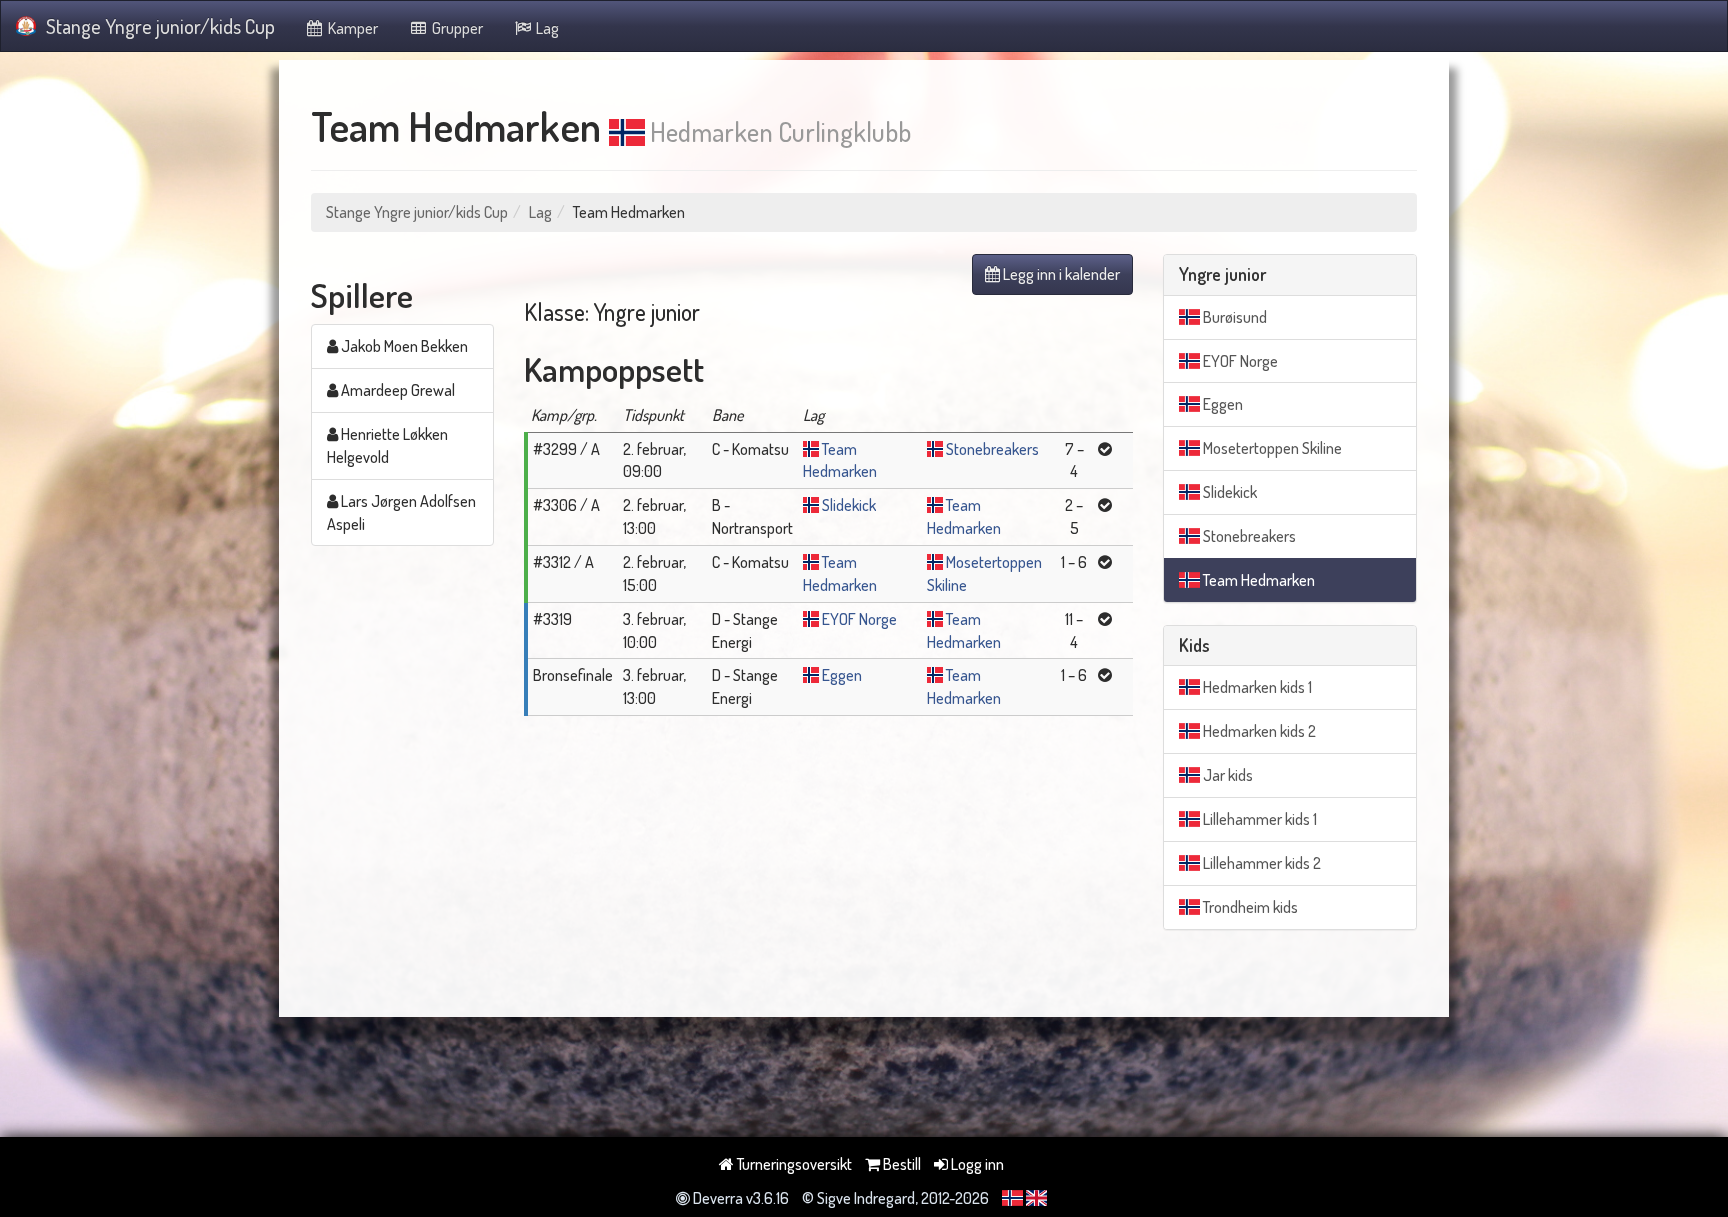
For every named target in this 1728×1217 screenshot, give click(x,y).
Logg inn (976, 1164)
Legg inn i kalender (1060, 274)
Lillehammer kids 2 (1260, 863)
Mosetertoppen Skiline (1271, 448)
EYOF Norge (859, 619)
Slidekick (849, 505)
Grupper (456, 28)
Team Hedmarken (1257, 580)
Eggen (842, 675)
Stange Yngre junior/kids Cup (160, 26)
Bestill (900, 1164)
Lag (546, 28)
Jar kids (1226, 775)
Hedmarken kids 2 (1258, 731)
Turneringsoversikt (793, 1164)
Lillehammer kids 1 (1258, 819)
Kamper (351, 28)
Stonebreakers (992, 449)
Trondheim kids (1249, 907)
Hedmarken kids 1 (1256, 687)
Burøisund (1233, 317)
